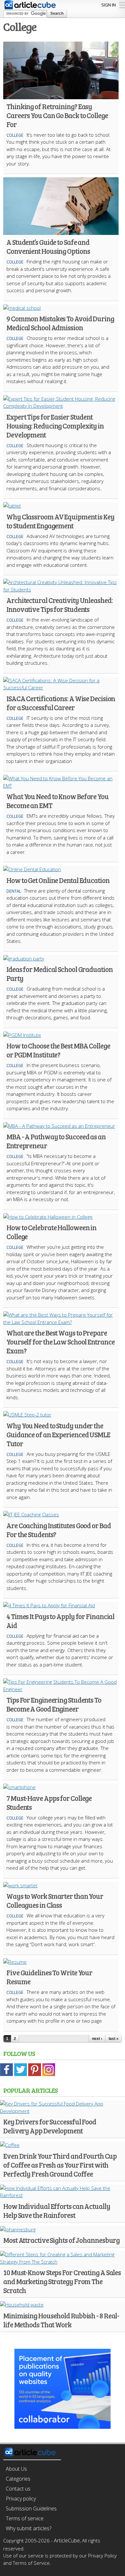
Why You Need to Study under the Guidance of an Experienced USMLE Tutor (58, 1434)
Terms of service (25, 2518)
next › (97, 2039)
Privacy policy (21, 2499)
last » (114, 2039)
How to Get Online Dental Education (58, 880)
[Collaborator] (63, 2425)
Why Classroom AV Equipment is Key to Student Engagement (60, 521)
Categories (18, 2479)
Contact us (18, 2489)
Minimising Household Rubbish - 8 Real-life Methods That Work (61, 2320)
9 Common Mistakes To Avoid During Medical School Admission (60, 323)
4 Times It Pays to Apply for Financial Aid (60, 1621)
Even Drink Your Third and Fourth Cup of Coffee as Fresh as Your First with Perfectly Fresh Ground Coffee (60, 2165)
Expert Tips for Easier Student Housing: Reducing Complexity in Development (55, 426)
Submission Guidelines (31, 2508)
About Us (16, 2469)
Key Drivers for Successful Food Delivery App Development (50, 2126)
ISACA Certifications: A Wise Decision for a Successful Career (61, 703)
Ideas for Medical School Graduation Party (60, 974)
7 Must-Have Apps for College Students (49, 1802)
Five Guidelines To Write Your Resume (49, 1977)
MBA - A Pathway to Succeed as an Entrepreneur (56, 1141)
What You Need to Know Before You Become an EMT (58, 801)
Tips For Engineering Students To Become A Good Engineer (54, 1704)
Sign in (108, 5)
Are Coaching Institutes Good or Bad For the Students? (59, 1530)
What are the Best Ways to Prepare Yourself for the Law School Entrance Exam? (60, 1342)
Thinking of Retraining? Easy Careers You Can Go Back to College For (57, 115)
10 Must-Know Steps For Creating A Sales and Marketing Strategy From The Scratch (62, 2281)
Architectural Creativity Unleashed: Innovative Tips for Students (60, 605)
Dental (14, 891)
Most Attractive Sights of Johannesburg (61, 2240)
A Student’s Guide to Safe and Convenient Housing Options (48, 246)
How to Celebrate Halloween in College (51, 1232)
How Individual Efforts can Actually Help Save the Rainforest (57, 2211)
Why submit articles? (29, 2528)
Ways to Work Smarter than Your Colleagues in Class (55, 1900)
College (15, 135)
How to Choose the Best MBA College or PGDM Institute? (58, 1050)
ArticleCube (67, 2540)
